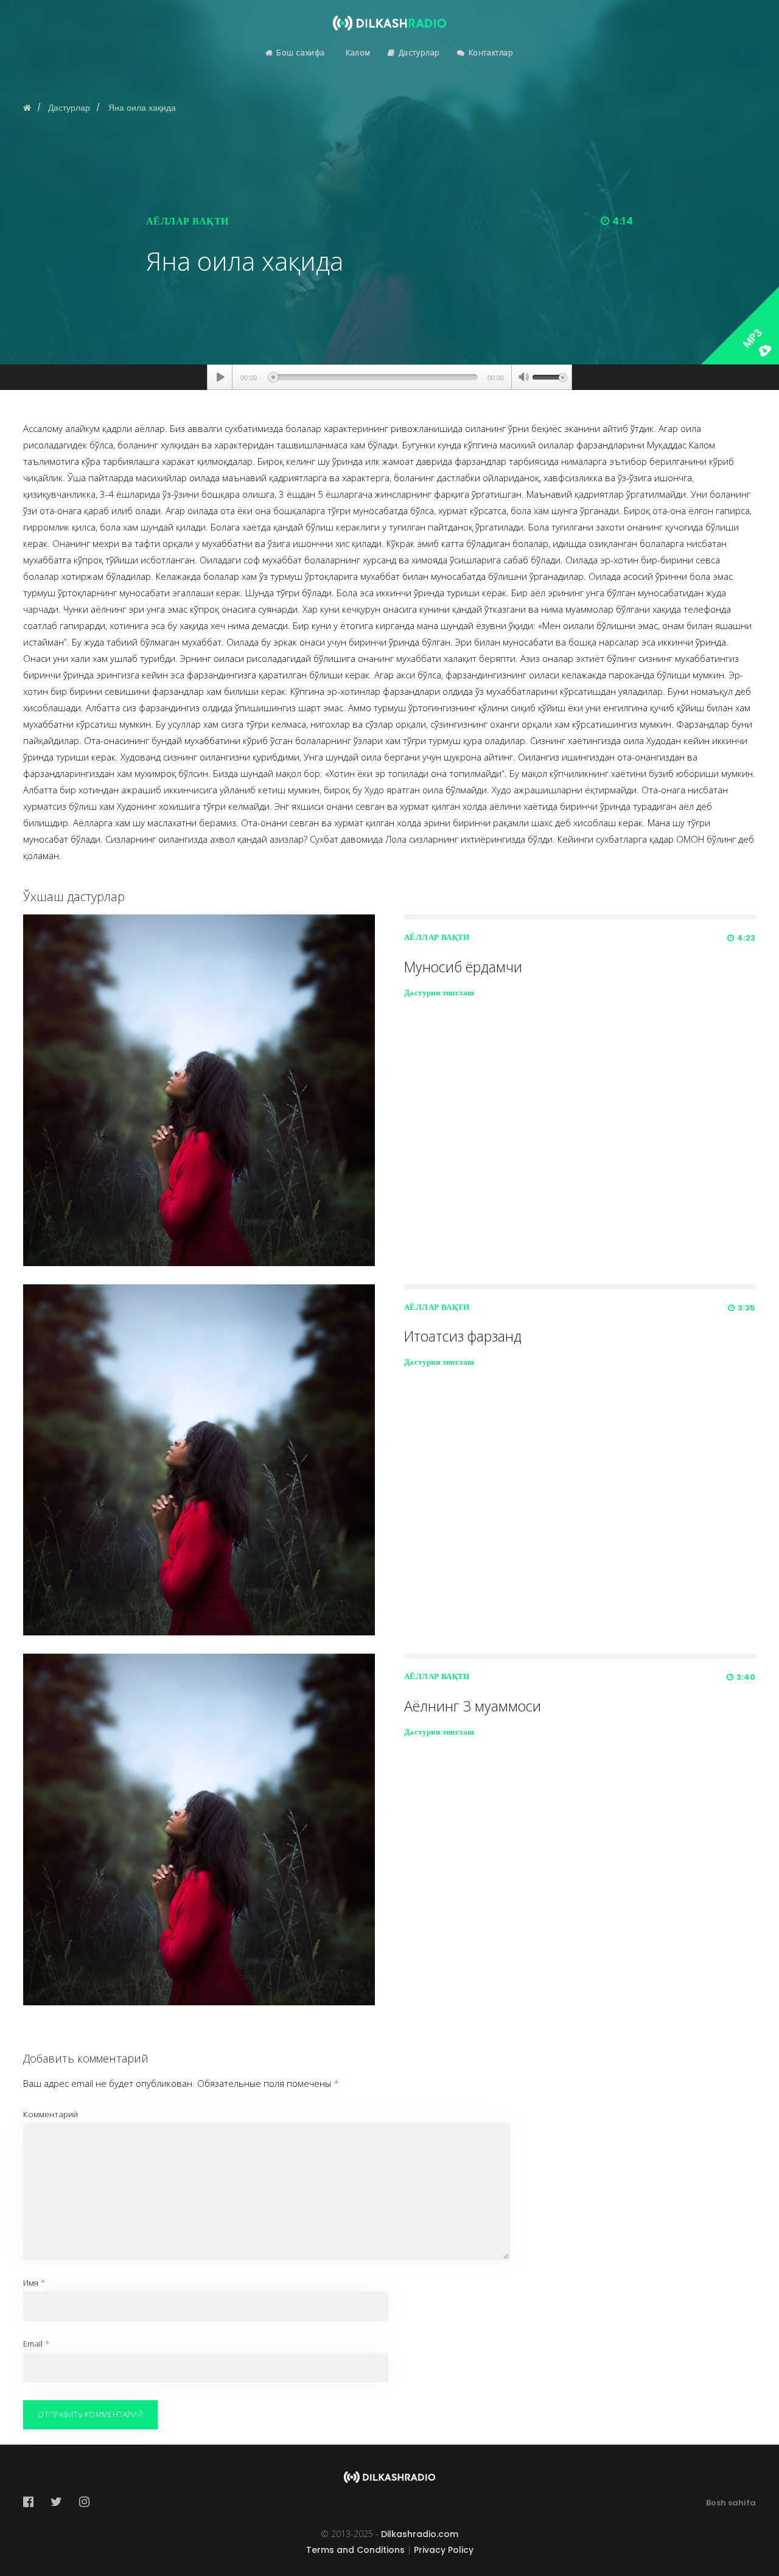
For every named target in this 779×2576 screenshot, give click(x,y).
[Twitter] (56, 2502)
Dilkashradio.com (420, 2534)
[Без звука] (523, 378)
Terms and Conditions (355, 2550)
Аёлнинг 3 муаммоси (473, 1706)
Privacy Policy (444, 2550)
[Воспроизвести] (220, 377)
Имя (34, 2283)
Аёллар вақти (187, 221)
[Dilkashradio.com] (389, 15)
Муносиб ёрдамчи (463, 967)
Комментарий (51, 2114)
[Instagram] (84, 2502)
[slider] (550, 376)
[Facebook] (32, 2502)
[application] (389, 377)
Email (36, 2344)
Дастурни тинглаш (439, 993)
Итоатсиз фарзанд (463, 1336)
